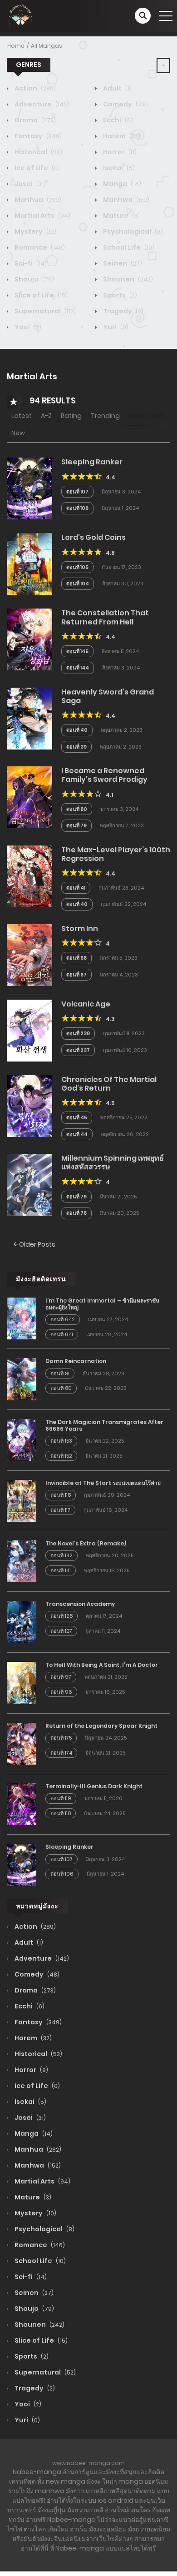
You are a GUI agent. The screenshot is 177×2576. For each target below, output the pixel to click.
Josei (29, 184)
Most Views (147, 416)
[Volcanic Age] (29, 1030)
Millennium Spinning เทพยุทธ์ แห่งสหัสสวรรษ (113, 1162)
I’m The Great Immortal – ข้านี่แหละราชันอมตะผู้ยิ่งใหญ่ (102, 1304)
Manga (121, 184)
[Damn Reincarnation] (22, 1379)
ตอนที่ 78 (76, 1213)
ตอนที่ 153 (61, 1441)
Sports (119, 295)
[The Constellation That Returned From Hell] (29, 639)
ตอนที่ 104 (78, 584)
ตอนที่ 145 (77, 651)
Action (34, 88)
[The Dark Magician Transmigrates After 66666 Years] (22, 1439)
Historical (38, 152)
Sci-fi (30, 263)
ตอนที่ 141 (61, 1570)
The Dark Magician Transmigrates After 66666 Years (104, 1425)
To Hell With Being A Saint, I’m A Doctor (102, 1665)
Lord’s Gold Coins (93, 537)
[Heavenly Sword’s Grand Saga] (29, 718)
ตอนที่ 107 (77, 492)
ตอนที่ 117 (60, 1510)
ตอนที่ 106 (77, 508)
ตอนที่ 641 (62, 1334)
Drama (34, 120)
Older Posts (37, 1244)
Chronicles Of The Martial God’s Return (109, 1084)
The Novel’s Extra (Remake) (86, 1543)
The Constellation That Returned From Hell (105, 617)
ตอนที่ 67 (76, 975)
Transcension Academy (80, 1604)
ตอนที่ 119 (61, 1798)
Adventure (41, 104)
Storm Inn (80, 928)
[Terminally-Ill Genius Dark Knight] (22, 1804)
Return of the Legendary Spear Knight (101, 1726)
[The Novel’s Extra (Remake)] (22, 1561)
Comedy (125, 104)
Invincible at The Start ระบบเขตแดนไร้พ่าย (103, 1483)
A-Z (46, 416)
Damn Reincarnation (76, 1361)
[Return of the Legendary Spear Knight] (22, 1743)
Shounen (127, 279)
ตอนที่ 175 (61, 1738)
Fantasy (37, 136)
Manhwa (125, 200)
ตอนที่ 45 (77, 1117)
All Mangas (47, 46)
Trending (105, 416)
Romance (39, 247)
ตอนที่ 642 (63, 1319)
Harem (121, 136)
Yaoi (27, 327)
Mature (121, 216)
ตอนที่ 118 (61, 1495)
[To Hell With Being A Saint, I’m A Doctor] (22, 1682)
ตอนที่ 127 (61, 1631)
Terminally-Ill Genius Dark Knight (94, 1786)
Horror (119, 152)
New (18, 433)
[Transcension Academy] (22, 1621)
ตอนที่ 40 (77, 730)
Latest (22, 416)
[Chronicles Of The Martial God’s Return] (29, 1106)
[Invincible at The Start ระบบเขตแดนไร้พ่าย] (22, 1500)
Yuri (115, 327)
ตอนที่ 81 (60, 1374)
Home (16, 46)
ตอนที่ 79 (76, 825)
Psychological (132, 231)
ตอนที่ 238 (78, 1033)
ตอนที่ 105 (77, 567)
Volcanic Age (86, 1004)
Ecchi (117, 120)
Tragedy (123, 311)
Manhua (37, 200)
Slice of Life (40, 295)
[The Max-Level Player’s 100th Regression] (29, 875)
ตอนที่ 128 (61, 1616)
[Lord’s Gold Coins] (29, 563)
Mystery (35, 231)
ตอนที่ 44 (77, 1134)
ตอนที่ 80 (77, 809)
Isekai (118, 168)
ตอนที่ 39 (76, 747)
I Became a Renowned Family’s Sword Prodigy (104, 775)
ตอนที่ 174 (61, 1753)
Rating (71, 416)
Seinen (122, 263)
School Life (128, 247)
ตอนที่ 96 (61, 1692)
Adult (117, 88)
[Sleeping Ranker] (29, 488)
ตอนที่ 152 (61, 1456)
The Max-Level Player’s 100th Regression (116, 854)
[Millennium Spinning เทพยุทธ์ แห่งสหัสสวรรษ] (29, 1184)
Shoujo (34, 279)
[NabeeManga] (20, 15)
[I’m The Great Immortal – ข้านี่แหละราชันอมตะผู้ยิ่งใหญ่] (22, 1318)
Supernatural (44, 311)
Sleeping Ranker (92, 462)
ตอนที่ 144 (78, 668)
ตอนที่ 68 (76, 958)
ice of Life (37, 168)
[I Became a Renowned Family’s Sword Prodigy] (29, 797)
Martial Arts (42, 216)
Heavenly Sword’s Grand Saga (108, 696)
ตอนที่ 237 (78, 1050)
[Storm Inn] (29, 955)
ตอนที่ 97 (61, 1677)
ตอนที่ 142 (61, 1555)
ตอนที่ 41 (76, 888)
